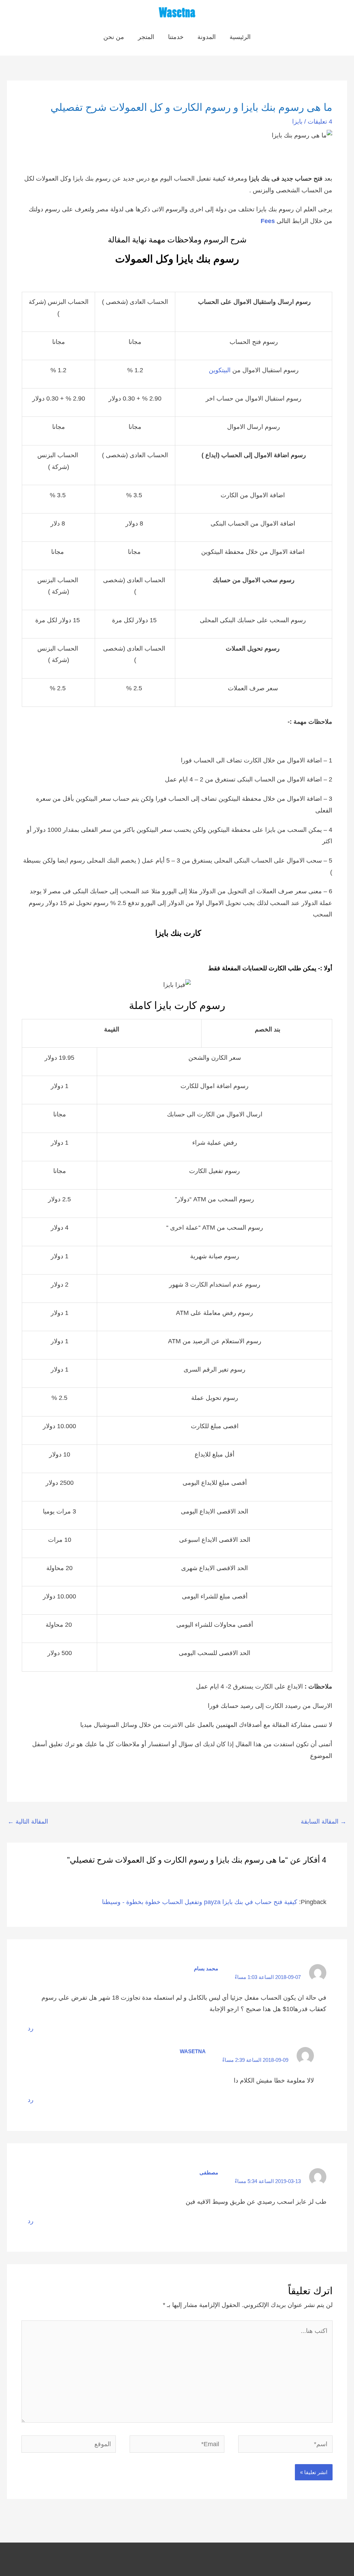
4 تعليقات (320, 122)
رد (31, 2028)
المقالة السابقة (324, 1822)
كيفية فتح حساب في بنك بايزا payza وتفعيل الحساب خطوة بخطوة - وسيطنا (200, 1902)
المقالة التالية (28, 1822)
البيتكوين (220, 370)
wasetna (193, 2051)
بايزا (297, 122)
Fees (268, 221)
